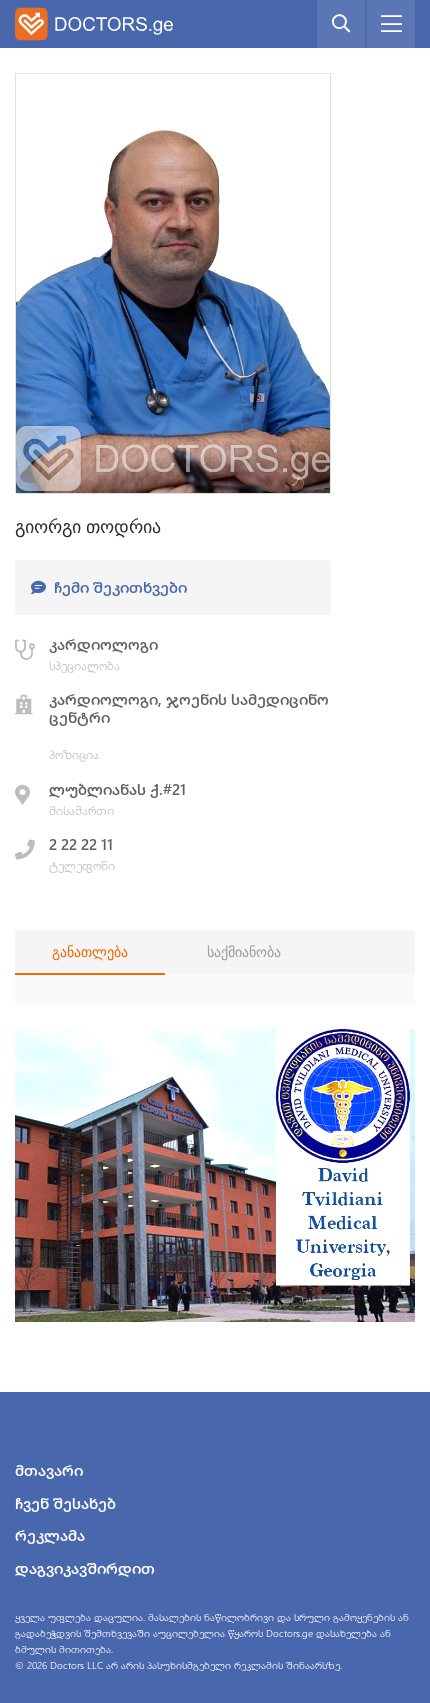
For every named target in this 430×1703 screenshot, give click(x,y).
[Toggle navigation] (391, 24)
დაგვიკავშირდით (85, 1568)
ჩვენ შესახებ (65, 1503)
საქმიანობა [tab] (244, 952)
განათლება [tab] (90, 952)
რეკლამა (50, 1535)
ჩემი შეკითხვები (118, 587)
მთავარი (49, 1470)
